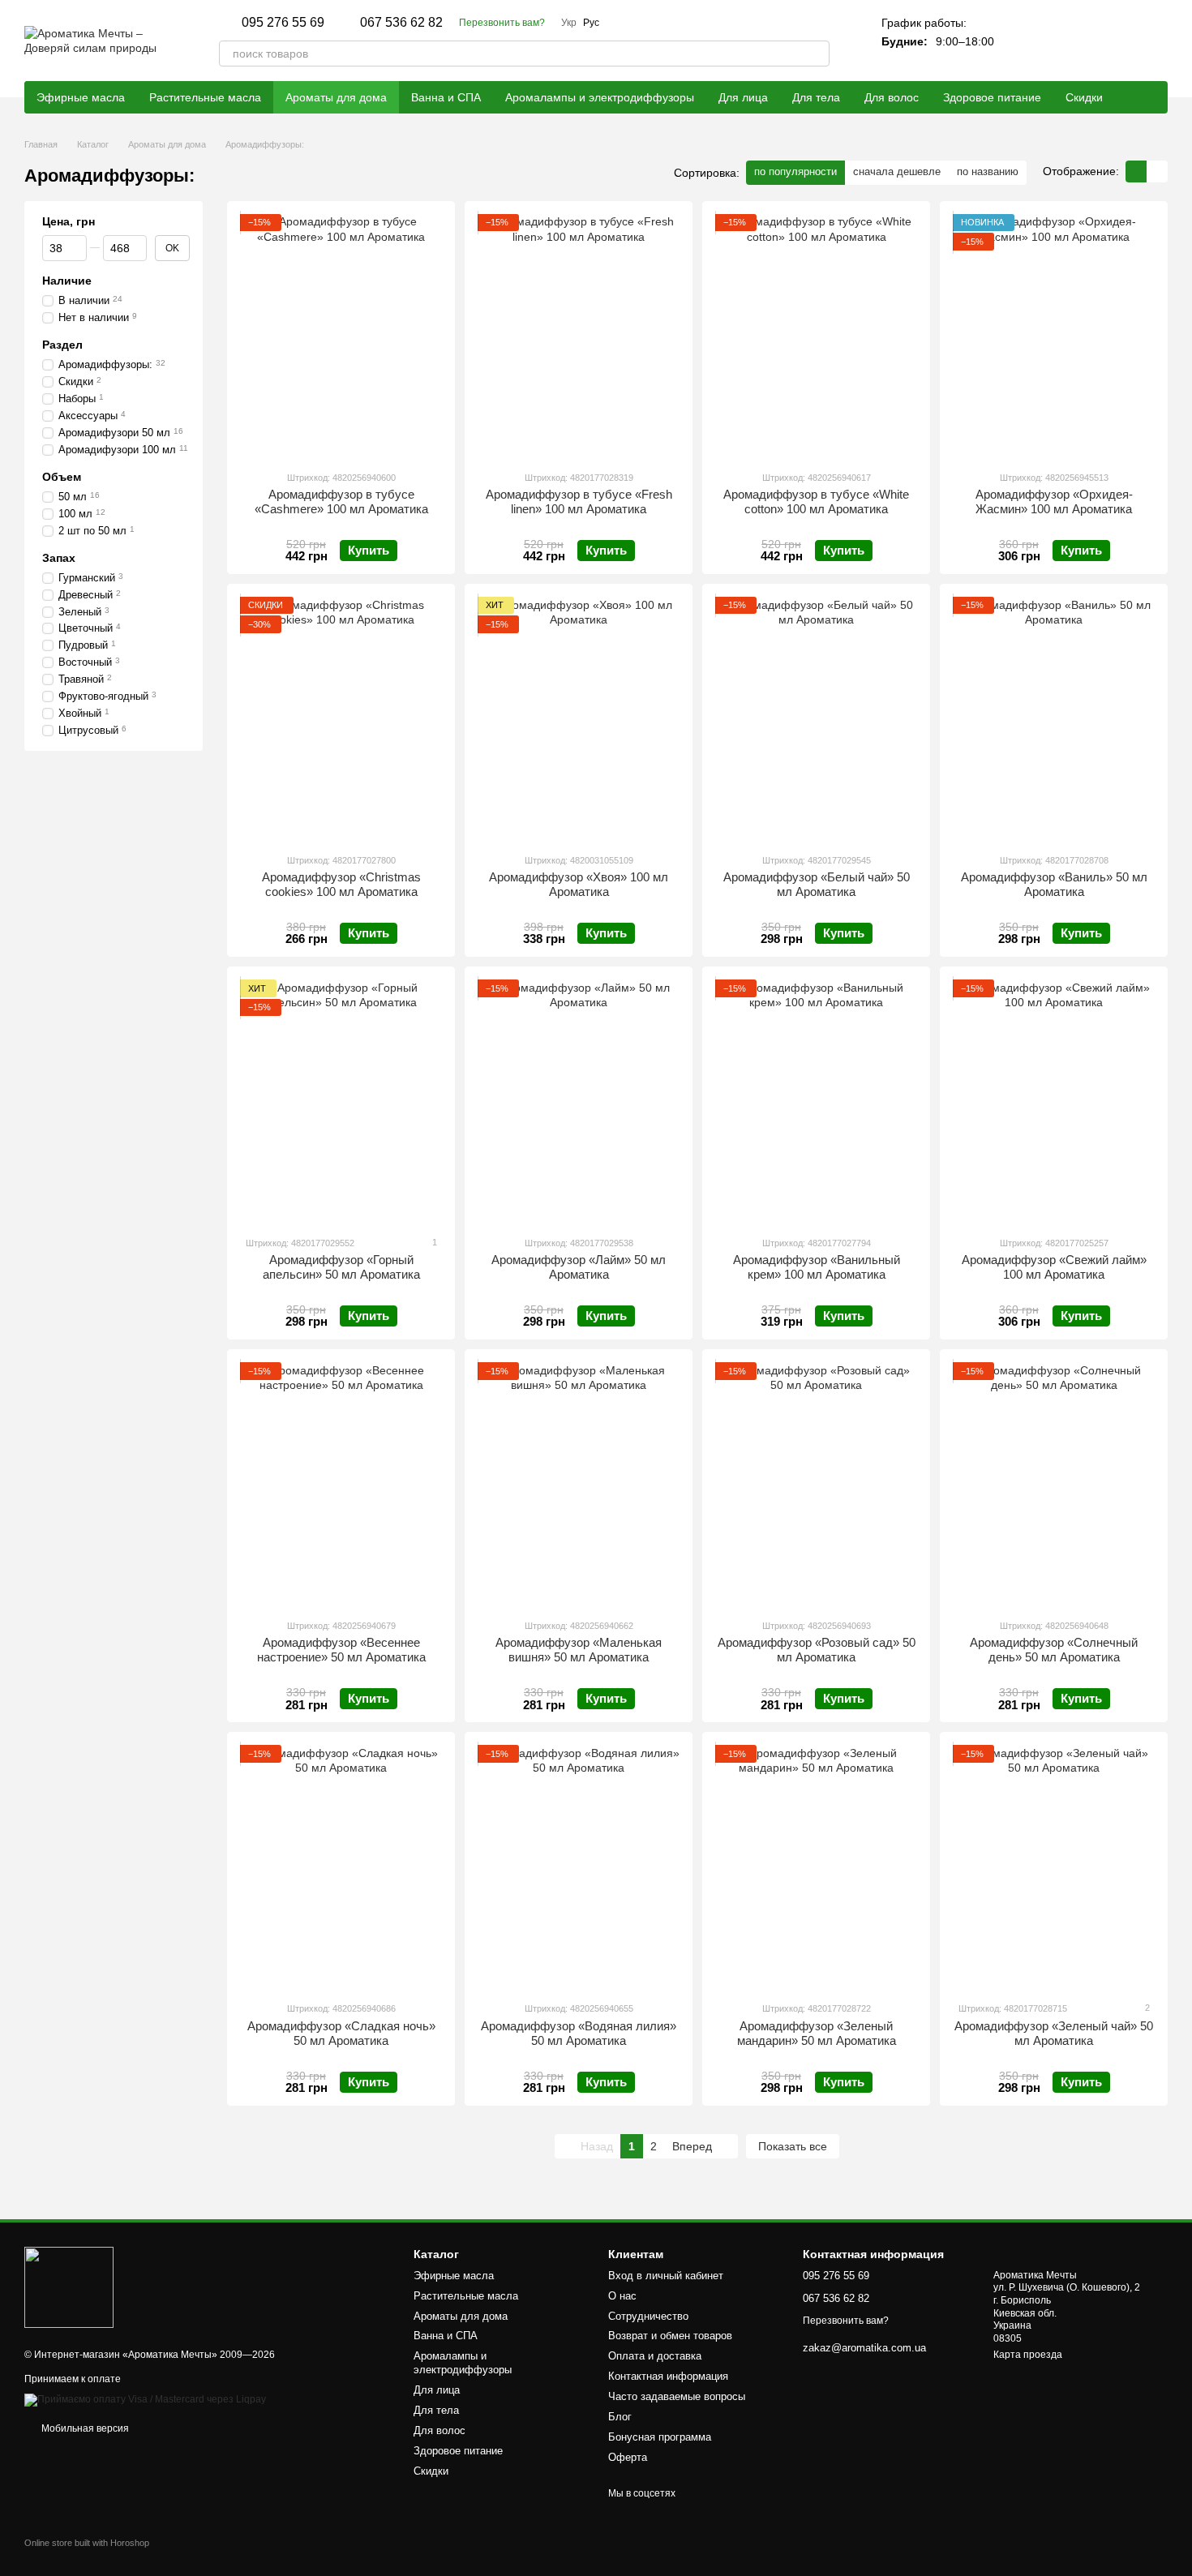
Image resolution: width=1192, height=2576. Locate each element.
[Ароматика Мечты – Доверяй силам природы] (69, 2287)
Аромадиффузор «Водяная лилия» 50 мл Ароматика (579, 2033)
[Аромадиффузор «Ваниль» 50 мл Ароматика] (1054, 718)
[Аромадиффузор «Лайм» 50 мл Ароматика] (579, 1101)
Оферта (628, 2457)
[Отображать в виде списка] (1157, 171)
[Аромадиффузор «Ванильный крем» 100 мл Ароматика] (816, 1101)
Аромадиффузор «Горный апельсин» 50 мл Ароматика (341, 1267)
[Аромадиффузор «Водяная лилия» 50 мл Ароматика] (579, 1867)
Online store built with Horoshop (87, 2543)
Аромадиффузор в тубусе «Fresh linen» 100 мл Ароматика (579, 501)
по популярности (795, 171)
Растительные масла (205, 97)
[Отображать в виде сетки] (1136, 171)
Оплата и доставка (655, 2356)
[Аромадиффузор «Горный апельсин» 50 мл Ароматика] (341, 1101)
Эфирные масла (81, 97)
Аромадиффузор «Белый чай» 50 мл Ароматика (817, 884)
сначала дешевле (897, 171)
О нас (622, 2296)
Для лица (743, 97)
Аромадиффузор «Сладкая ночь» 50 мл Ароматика (341, 2033)
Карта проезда (1028, 2355)
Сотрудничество (648, 2316)
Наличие (67, 281)
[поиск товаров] (817, 54)
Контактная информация (668, 2376)
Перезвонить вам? (502, 23)
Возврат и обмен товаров (670, 2336)
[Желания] (1113, 41)
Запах (59, 557)
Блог (620, 2417)
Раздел (62, 345)
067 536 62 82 (401, 23)
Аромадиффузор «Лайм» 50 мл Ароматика (579, 1267)
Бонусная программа (660, 2437)
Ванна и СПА (446, 97)
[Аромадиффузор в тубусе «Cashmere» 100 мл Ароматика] (341, 336)
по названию (988, 171)
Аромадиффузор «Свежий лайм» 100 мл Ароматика (1054, 1267)
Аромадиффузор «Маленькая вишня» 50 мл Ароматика (579, 1650)
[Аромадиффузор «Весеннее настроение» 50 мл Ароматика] (341, 1484)
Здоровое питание (992, 97)
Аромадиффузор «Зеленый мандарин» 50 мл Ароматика (817, 2033)
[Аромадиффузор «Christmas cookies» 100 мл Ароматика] (341, 718)
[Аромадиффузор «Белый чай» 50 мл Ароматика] (816, 718)
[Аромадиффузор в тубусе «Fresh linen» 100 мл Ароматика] (579, 336)
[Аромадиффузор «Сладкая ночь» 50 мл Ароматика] (341, 1867)
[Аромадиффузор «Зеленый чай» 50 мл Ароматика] (1054, 1867)
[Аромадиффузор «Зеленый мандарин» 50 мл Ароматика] (816, 1867)
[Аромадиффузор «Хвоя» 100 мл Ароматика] (579, 718)
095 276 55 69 (283, 23)
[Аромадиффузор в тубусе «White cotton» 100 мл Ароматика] (816, 336)
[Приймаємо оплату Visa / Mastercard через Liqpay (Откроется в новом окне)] (145, 2399)
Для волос (892, 97)
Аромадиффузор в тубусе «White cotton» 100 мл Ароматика (816, 501)
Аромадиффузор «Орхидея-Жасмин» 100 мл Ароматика (1054, 501)
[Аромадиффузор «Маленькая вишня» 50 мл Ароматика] (579, 1484)
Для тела (816, 97)
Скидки (1084, 97)
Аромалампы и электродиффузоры (600, 97)
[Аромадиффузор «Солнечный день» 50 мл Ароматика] (1054, 1484)
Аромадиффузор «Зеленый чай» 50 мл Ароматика (1054, 2033)
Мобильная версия (84, 2428)
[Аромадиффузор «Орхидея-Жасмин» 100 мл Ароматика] (1054, 336)
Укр (569, 23)
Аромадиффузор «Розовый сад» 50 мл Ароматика (817, 1650)
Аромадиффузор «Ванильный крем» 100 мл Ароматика (817, 1267)
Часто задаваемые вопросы (677, 2396)
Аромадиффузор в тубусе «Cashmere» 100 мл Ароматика (341, 501)
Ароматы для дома (336, 97)
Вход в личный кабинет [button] (666, 2276)
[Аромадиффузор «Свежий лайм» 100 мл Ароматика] (1054, 1101)
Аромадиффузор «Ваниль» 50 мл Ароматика (1054, 884)
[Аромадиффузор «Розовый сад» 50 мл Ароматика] (816, 1484)
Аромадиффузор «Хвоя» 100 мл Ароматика (579, 884)
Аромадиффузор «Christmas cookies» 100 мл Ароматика (341, 884)
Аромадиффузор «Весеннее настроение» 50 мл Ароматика (341, 1650)
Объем (62, 476)
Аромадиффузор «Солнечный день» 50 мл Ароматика (1054, 1650)
